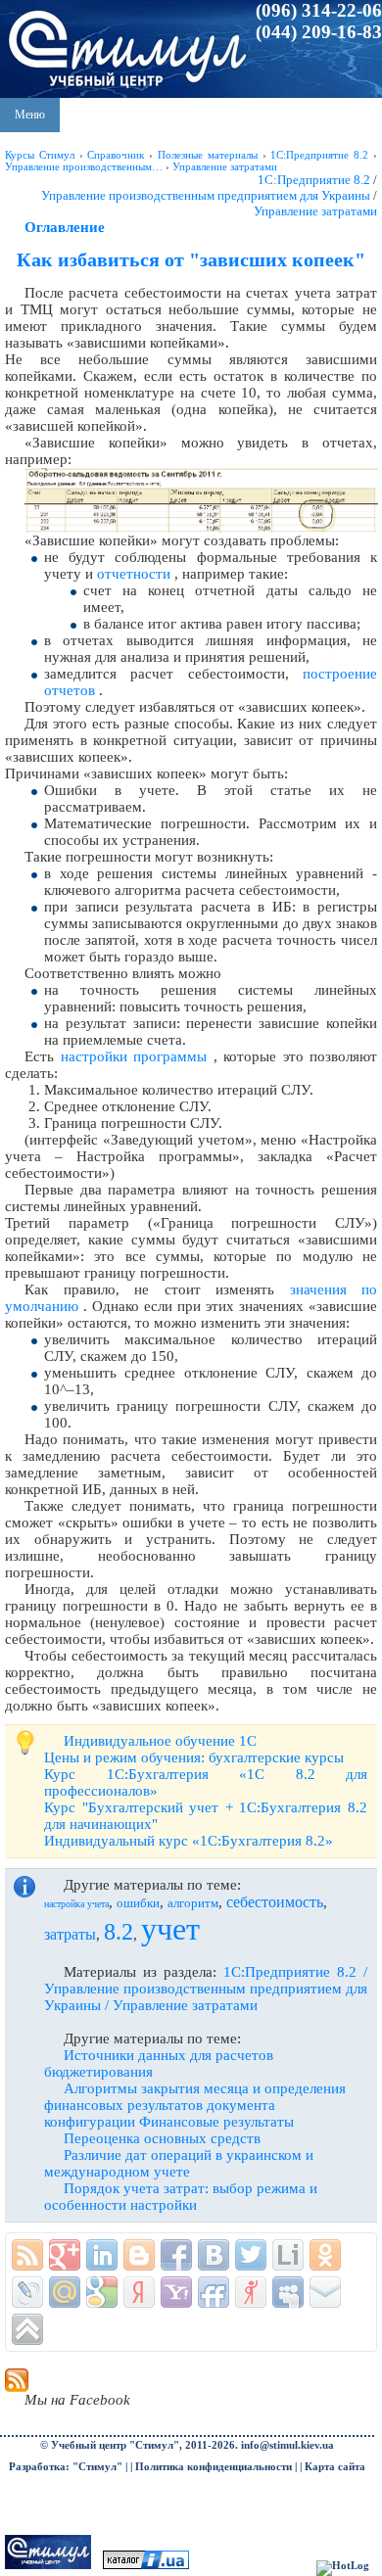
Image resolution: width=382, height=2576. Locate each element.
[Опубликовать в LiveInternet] (288, 2255)
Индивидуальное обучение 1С (160, 1741)
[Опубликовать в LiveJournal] (27, 2292)
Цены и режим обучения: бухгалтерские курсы (194, 1757)
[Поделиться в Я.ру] (251, 2292)
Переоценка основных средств (162, 2138)
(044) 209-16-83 (319, 32)
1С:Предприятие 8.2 (314, 180)
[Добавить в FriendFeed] (214, 2292)
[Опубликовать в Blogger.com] (139, 2255)
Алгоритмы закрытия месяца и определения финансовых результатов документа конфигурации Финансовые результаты (195, 2105)
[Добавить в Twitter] (251, 2255)
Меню (30, 115)
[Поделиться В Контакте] (214, 2255)
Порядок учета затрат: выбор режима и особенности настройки (181, 2197)
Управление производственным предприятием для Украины (206, 195)
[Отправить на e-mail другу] (325, 2292)
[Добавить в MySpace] (288, 2292)
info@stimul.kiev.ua (287, 2445)
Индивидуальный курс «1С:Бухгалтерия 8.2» (189, 1841)
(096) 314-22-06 (319, 10)
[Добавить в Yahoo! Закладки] (176, 2292)
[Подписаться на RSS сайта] (27, 2255)
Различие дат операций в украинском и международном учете (179, 2163)
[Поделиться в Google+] (65, 2255)
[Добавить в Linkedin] (102, 2255)
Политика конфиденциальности (214, 2467)
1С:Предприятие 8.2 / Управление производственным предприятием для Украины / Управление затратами (206, 1989)
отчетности (134, 574)
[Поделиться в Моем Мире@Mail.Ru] (65, 2292)
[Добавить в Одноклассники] (325, 2255)
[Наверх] (27, 2329)
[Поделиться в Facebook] (176, 2255)
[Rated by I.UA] (146, 2566)
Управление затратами (315, 211)
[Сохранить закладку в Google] (102, 2292)
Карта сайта (335, 2467)
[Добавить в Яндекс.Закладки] (139, 2292)
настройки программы (134, 1056)
